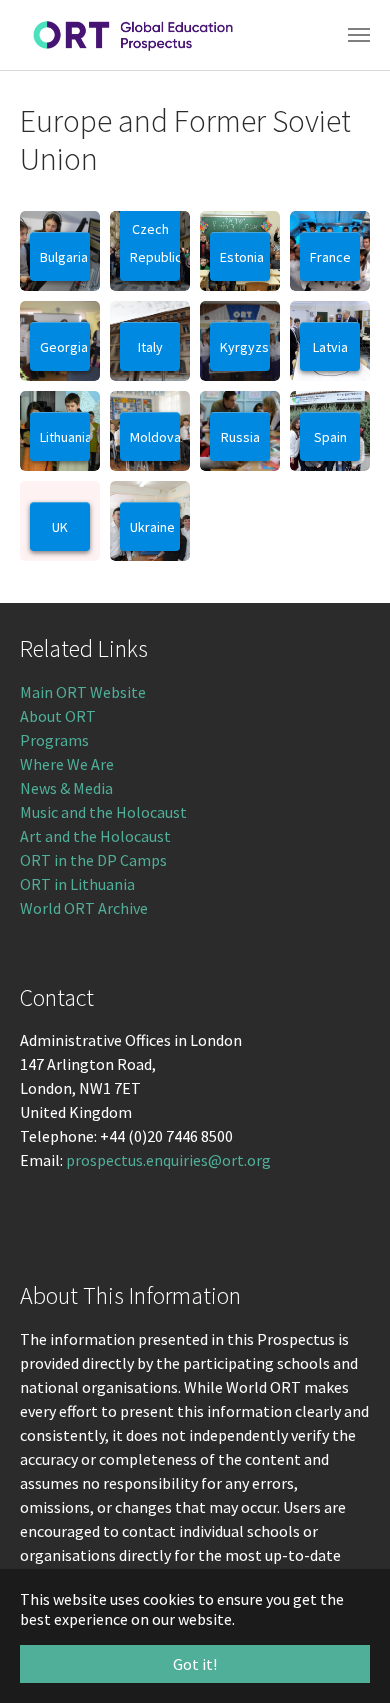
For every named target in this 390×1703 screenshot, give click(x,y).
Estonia (242, 257)
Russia (240, 437)
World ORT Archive (84, 908)
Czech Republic (155, 243)
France (330, 257)
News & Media (66, 788)
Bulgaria (64, 257)
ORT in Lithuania (77, 884)
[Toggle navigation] (359, 35)
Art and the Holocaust (95, 836)
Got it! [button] (195, 1664)
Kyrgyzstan (245, 347)
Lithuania (65, 437)
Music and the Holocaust (103, 812)
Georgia (64, 347)
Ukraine (152, 527)
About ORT (58, 716)
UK (60, 527)
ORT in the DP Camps (93, 860)
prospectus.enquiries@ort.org (168, 1160)
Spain (330, 437)
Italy (150, 347)
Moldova (155, 437)
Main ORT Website (83, 692)
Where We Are (67, 764)
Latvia (330, 347)
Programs (54, 740)
